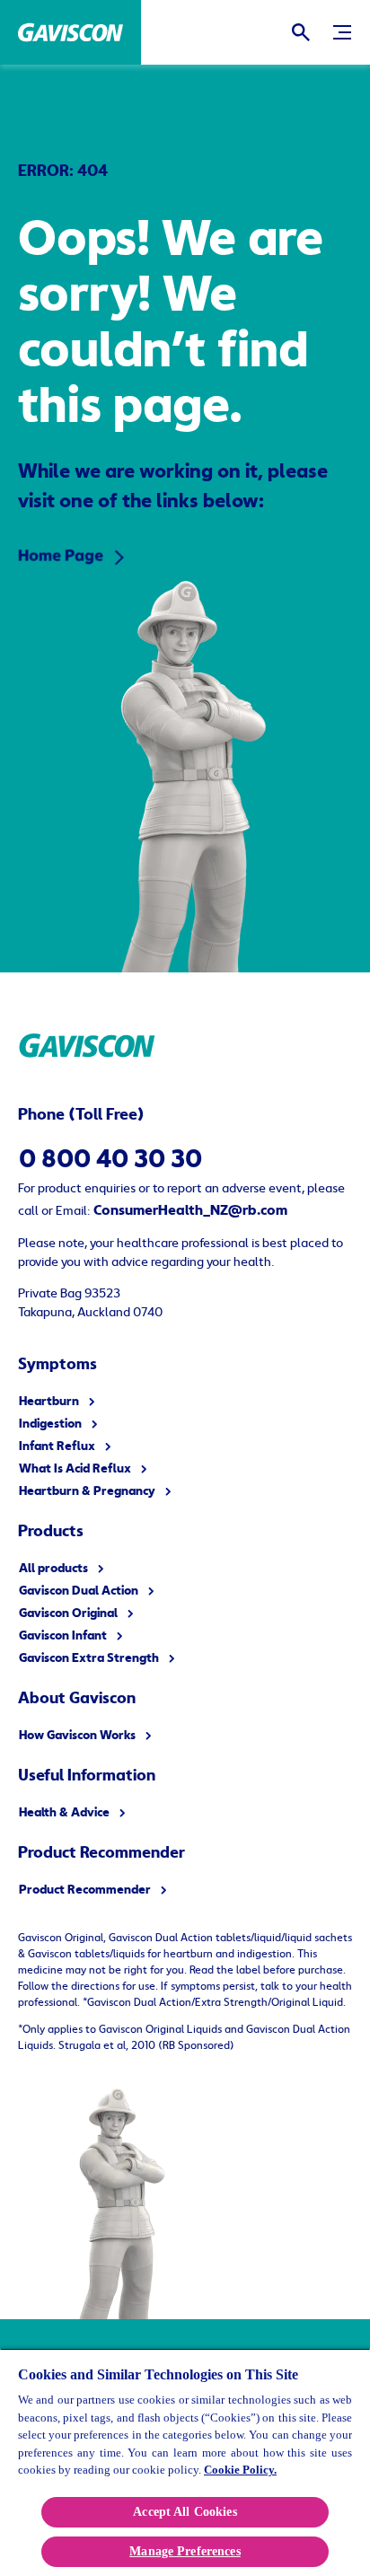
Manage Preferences (185, 2551)
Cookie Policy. (240, 2470)
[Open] (301, 32)
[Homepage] (70, 32)
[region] (185, 2462)
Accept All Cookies (185, 2512)
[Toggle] (342, 32)
